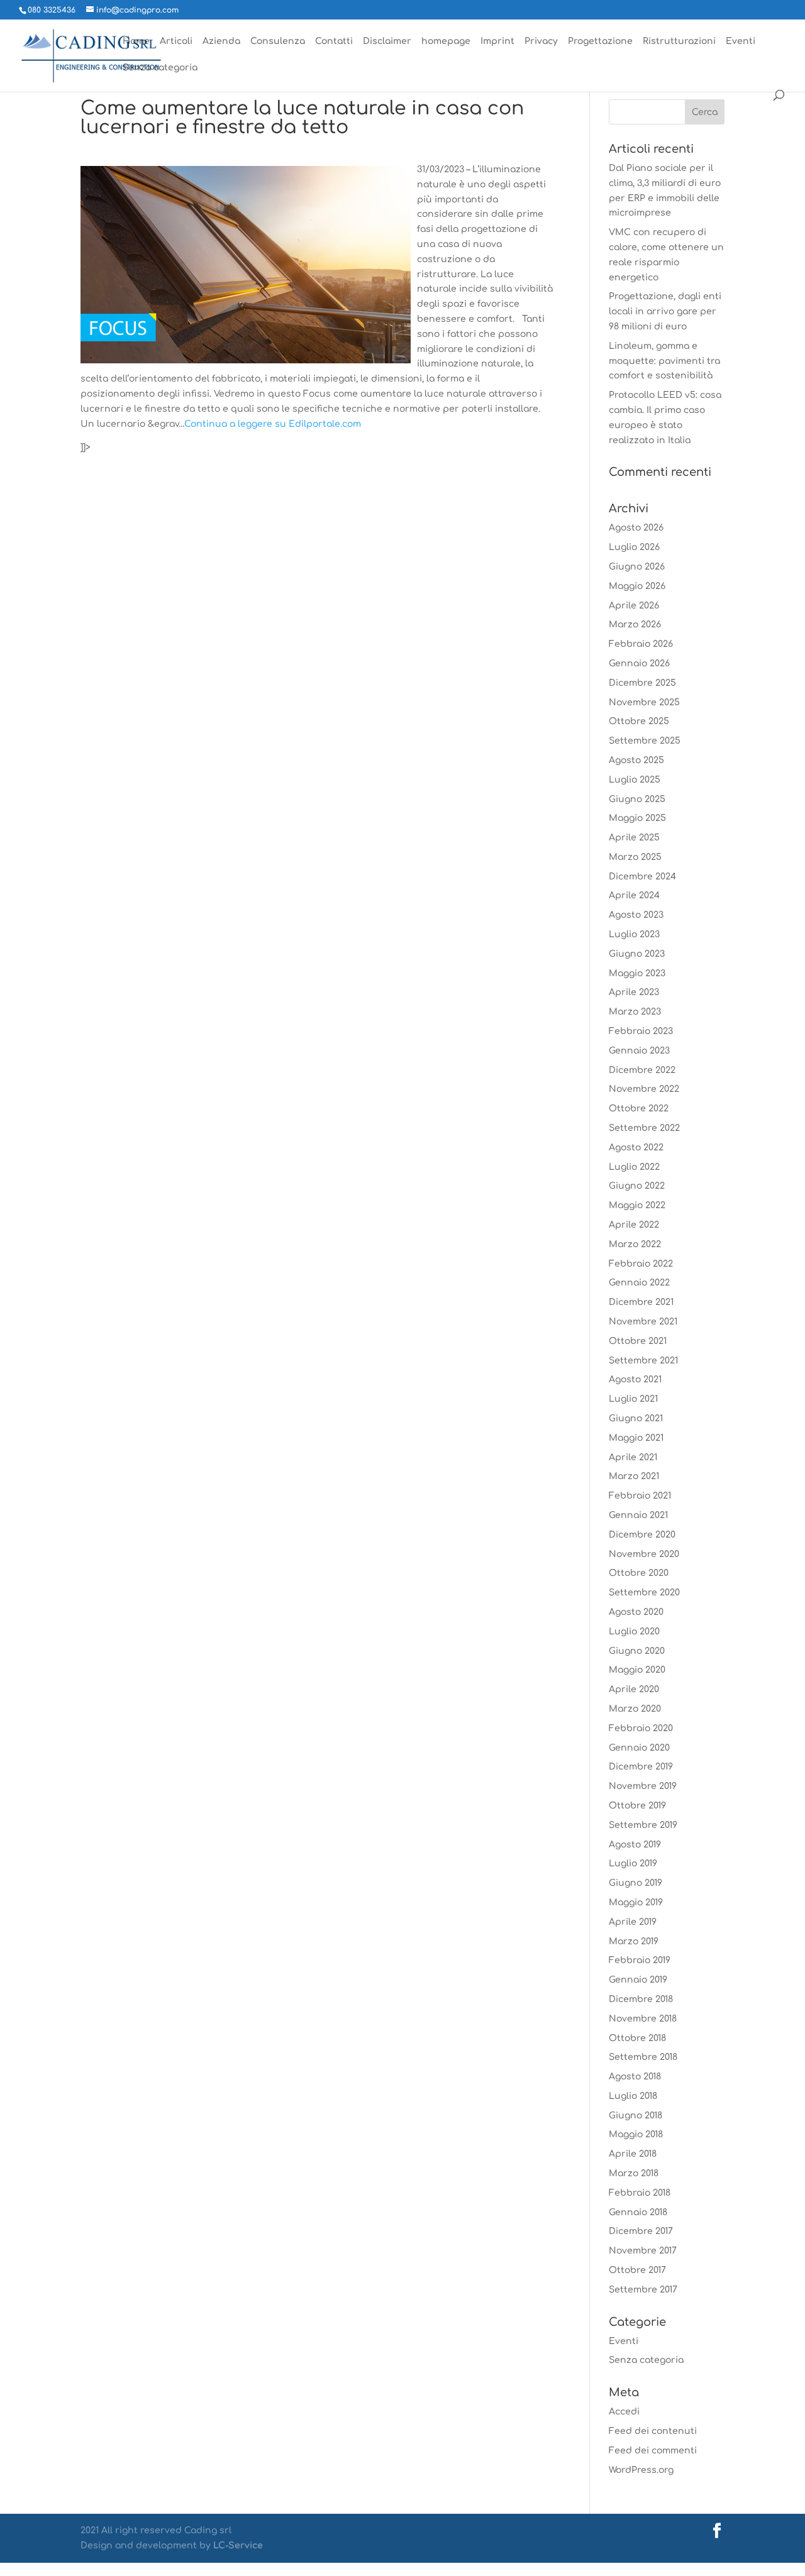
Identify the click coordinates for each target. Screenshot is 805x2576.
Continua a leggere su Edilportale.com (273, 424)
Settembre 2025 (645, 741)
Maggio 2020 (637, 1670)
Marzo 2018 (634, 2173)
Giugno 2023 (637, 954)
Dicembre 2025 (642, 683)
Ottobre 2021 (638, 1341)
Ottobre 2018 (637, 2038)
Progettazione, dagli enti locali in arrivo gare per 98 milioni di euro (665, 311)
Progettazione (600, 41)
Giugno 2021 (636, 1418)
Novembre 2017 (643, 2251)
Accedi (624, 2412)
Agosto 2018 (635, 2077)
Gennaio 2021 (638, 1515)
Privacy (541, 41)
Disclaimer (387, 41)
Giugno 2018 (636, 2116)
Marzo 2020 (635, 1709)
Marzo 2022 (635, 1244)
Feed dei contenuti (653, 2431)
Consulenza (278, 41)
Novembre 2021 (643, 1322)
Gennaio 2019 (638, 1980)
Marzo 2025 (635, 857)
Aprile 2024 (634, 895)
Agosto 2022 (636, 1148)
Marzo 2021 (634, 1476)
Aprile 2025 (634, 838)
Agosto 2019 (635, 1845)
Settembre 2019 (643, 1825)
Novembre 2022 (644, 1089)
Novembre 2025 (644, 702)
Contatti (334, 41)
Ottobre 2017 (637, 2270)
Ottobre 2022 (639, 1109)
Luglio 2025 (635, 780)
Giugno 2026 (637, 567)
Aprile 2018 (633, 2154)
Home (136, 41)
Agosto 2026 (636, 528)
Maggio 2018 (636, 2134)
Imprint (497, 41)
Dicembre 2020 (642, 1535)
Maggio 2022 (637, 1205)
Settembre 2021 (643, 1361)
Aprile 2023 (634, 992)
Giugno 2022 (637, 1186)
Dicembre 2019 (641, 1767)
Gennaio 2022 (639, 1283)
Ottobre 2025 (639, 721)
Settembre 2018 (643, 2057)
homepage (446, 41)
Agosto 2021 (635, 1379)
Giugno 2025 (637, 799)
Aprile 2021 (633, 1457)
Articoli (176, 41)
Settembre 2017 (643, 2290)
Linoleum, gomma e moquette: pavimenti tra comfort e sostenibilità (664, 361)
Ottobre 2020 (639, 1573)
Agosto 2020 (636, 1612)
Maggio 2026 (637, 586)
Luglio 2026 (634, 547)
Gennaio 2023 (639, 1051)
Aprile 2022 (634, 1225)
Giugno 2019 (636, 1883)
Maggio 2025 (637, 818)
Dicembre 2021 (641, 1302)
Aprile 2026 (634, 606)
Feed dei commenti (653, 2451)
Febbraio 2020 (641, 1728)
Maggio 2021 (636, 1438)
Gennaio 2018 (638, 2212)
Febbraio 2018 (640, 2193)
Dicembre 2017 (641, 2231)
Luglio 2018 (633, 2096)
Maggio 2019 (636, 1902)
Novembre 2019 (643, 1786)
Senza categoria (160, 68)
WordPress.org (641, 2470)
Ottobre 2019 (637, 1806)
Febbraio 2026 (641, 644)
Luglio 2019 (633, 1863)
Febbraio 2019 (640, 1960)
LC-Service (238, 2546)
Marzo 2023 (635, 1012)
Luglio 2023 (634, 934)
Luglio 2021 (633, 1399)
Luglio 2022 (634, 1167)
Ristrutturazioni (679, 41)
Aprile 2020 (634, 1689)
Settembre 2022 (644, 1128)
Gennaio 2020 (639, 1748)
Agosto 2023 (636, 915)
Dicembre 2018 (641, 1999)
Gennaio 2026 (639, 663)
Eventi (741, 41)
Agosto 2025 (636, 760)
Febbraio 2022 (641, 1264)
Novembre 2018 (643, 2019)
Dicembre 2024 (642, 877)
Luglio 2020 (634, 1632)
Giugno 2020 (637, 1651)
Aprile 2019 (633, 1922)
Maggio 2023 (637, 973)
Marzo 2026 (635, 625)
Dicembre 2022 (642, 1070)
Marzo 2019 (634, 1941)
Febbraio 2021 (640, 1496)
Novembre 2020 (644, 1554)
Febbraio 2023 (641, 1031)
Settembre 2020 (644, 1593)
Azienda (221, 41)
